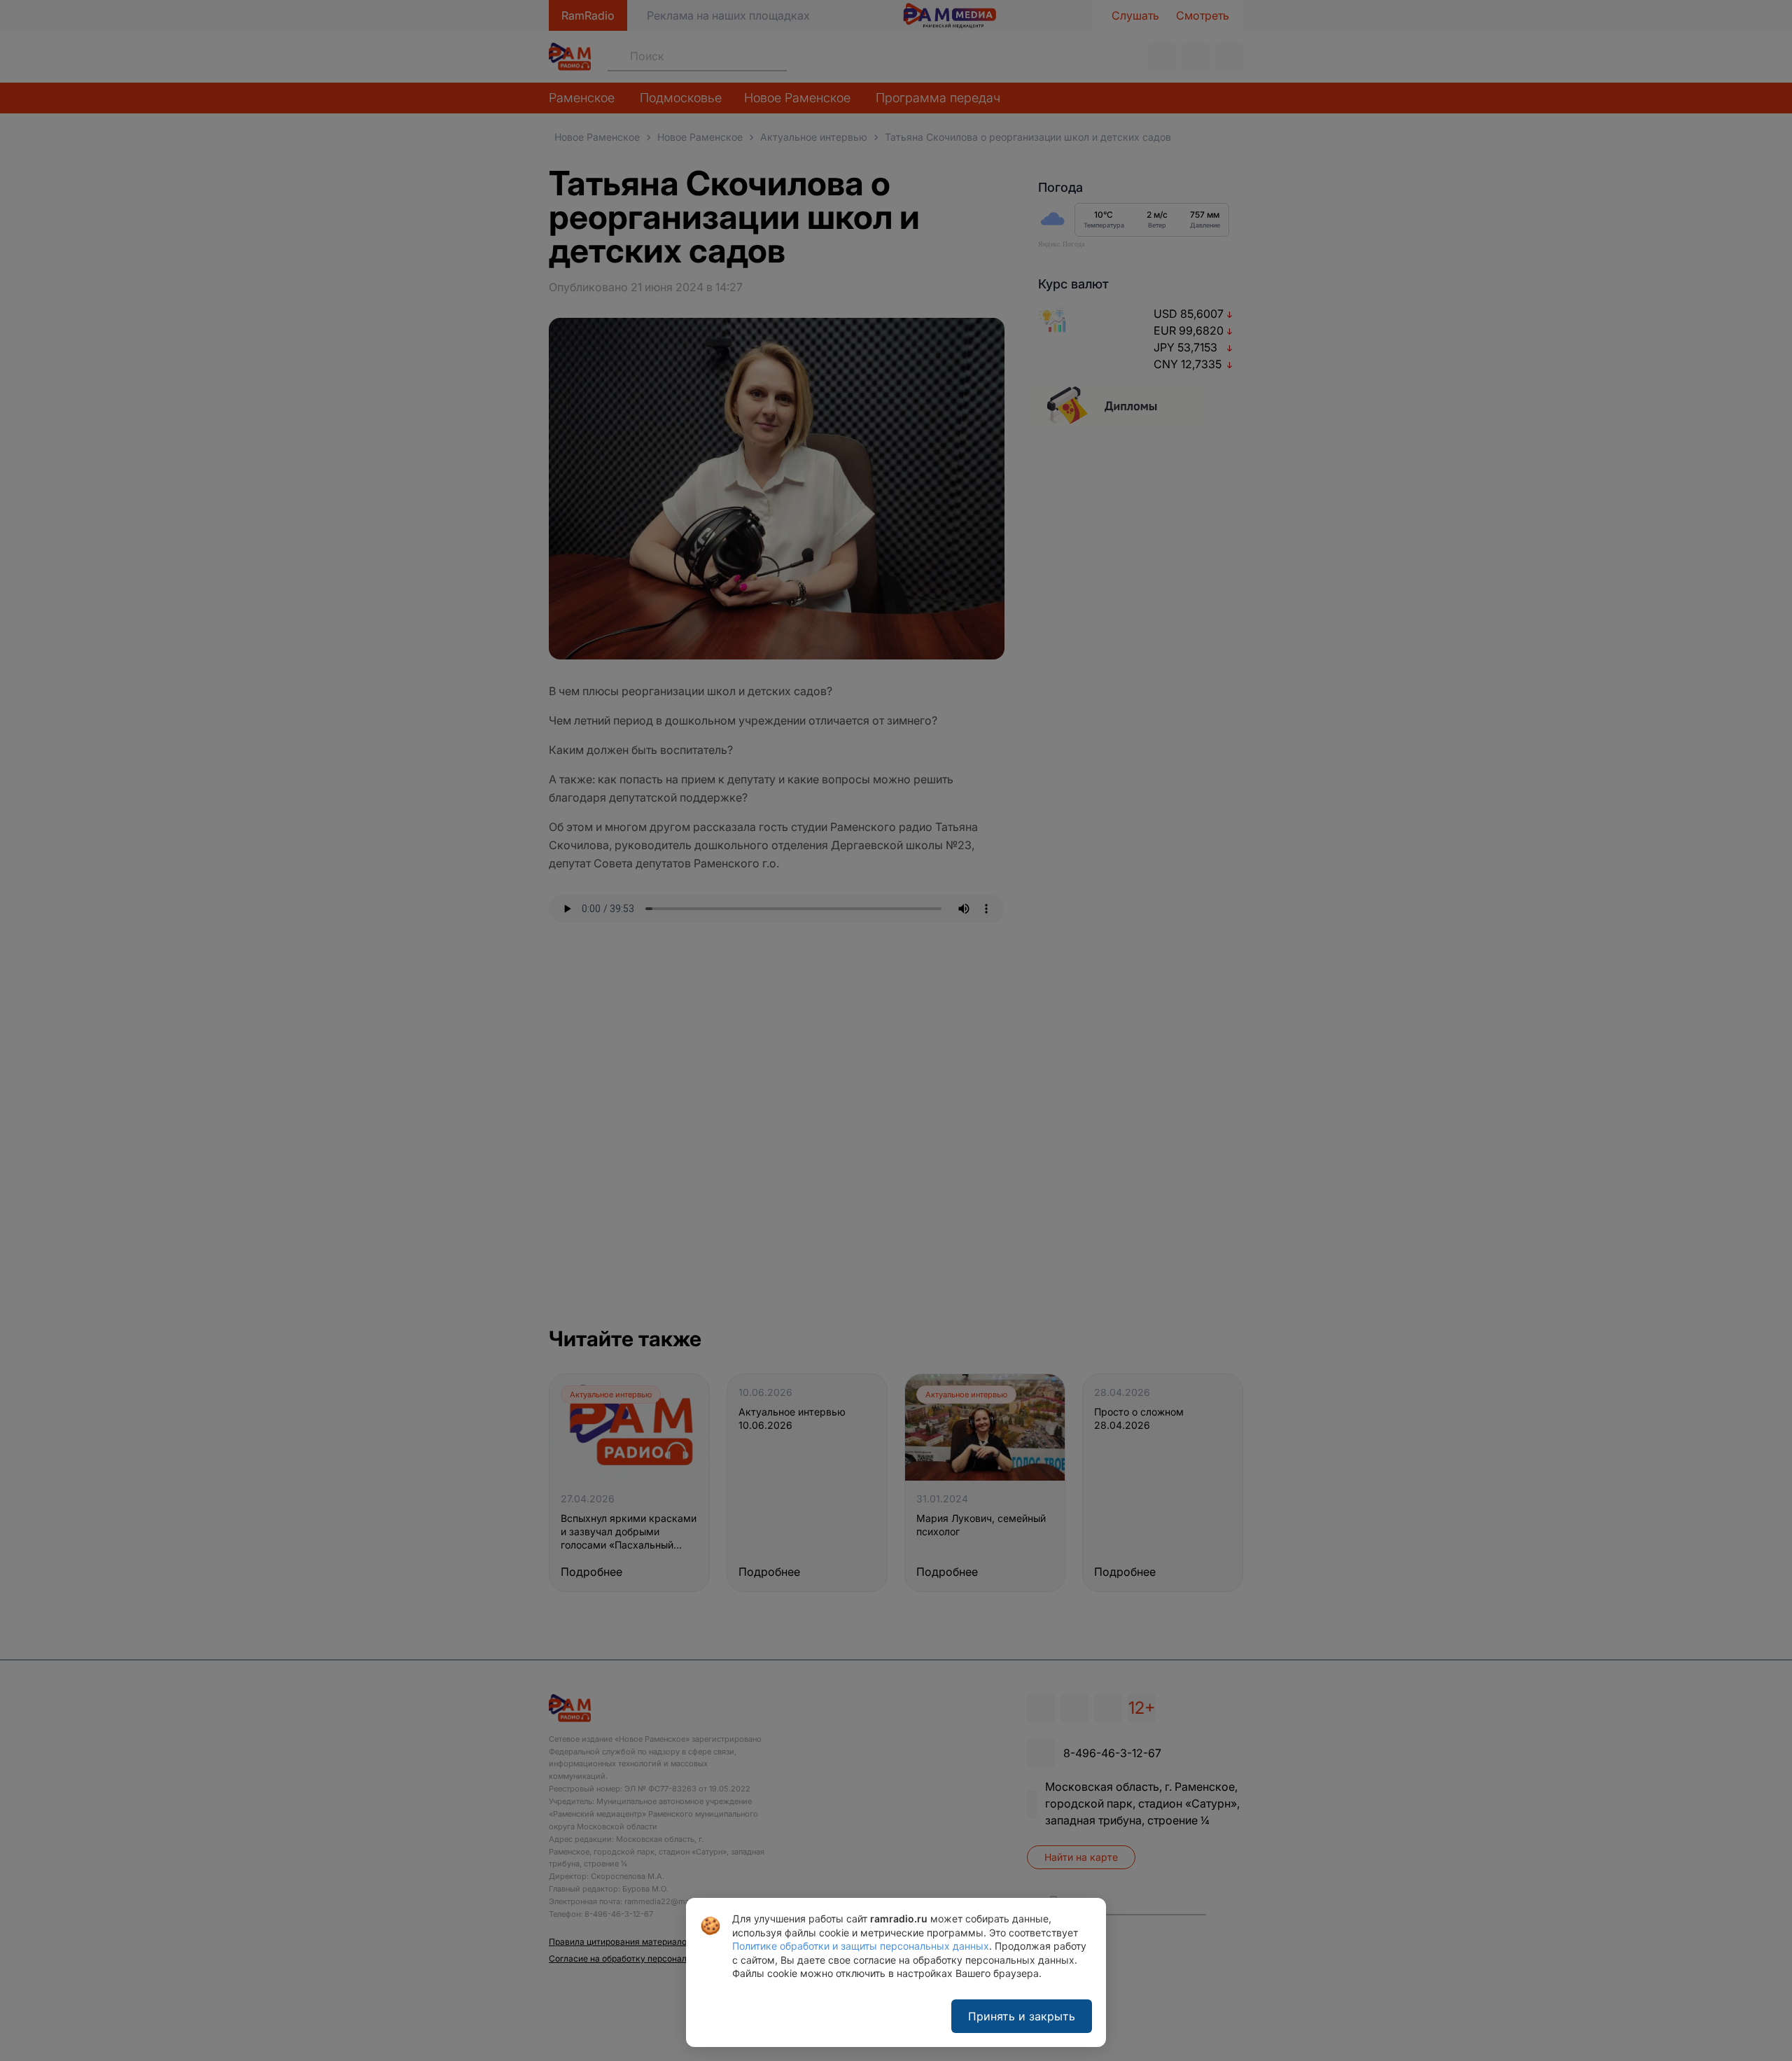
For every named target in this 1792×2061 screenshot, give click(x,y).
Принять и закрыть (1022, 2016)
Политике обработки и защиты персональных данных (861, 1946)
